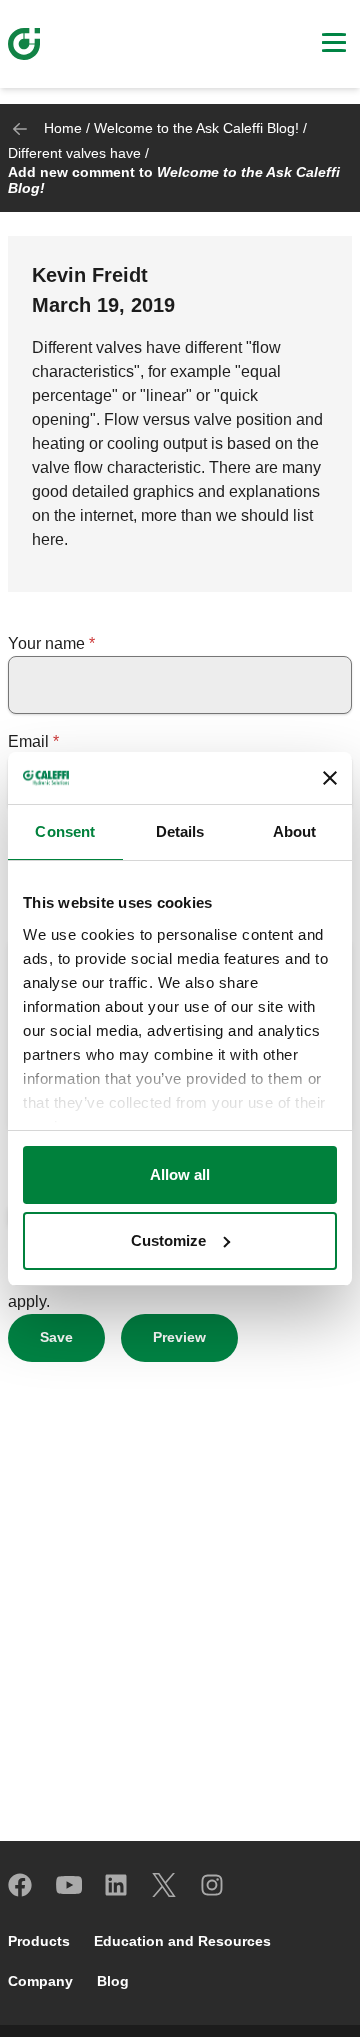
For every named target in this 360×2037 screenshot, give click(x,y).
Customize (168, 1240)
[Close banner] (330, 778)
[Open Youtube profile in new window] (69, 1885)
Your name (46, 643)
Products (39, 1941)
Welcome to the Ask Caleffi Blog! (196, 128)
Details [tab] (180, 831)
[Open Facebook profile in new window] (21, 1885)
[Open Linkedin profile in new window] (117, 1885)
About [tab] (295, 831)
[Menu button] (334, 45)
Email (28, 741)
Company (40, 1981)
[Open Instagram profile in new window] (213, 1885)
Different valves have (74, 153)
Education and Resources (182, 1941)
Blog (113, 1981)
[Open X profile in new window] (165, 1885)
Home (63, 128)
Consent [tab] (65, 831)
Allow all (180, 1174)
